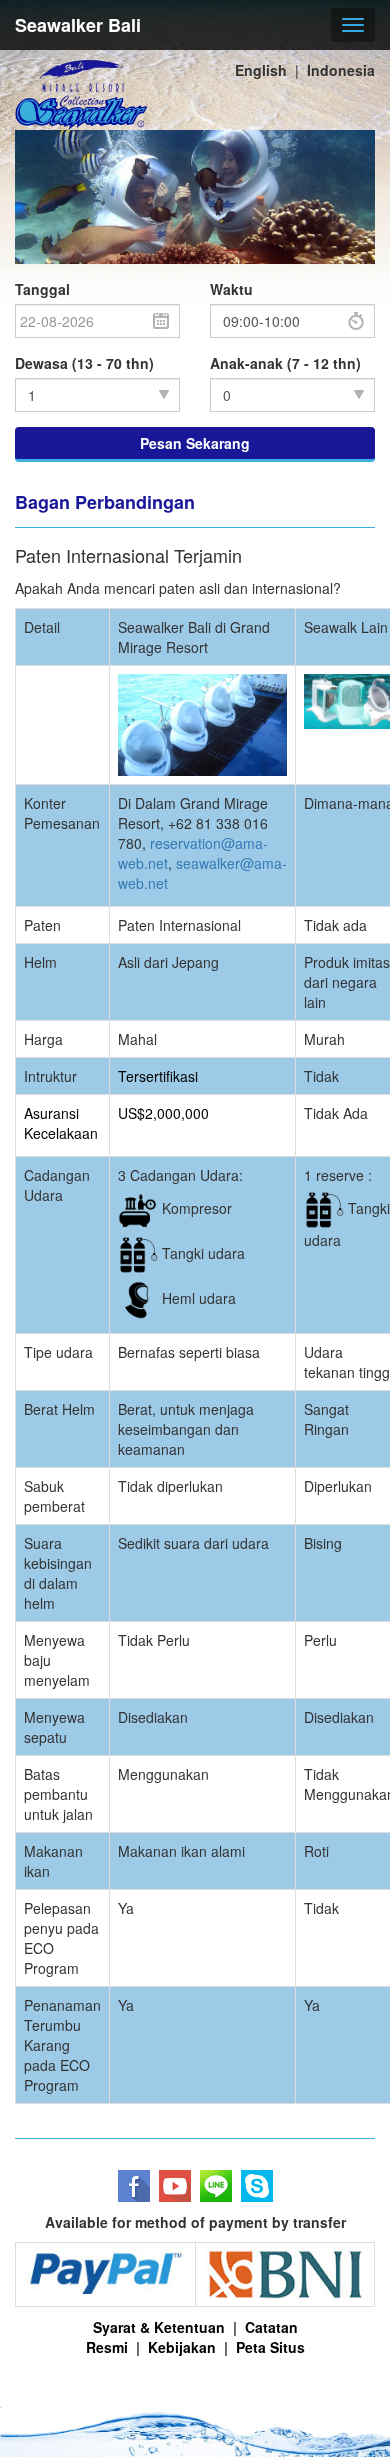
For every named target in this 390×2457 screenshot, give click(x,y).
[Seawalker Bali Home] (81, 95)
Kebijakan (182, 2347)
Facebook (134, 2186)
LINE (216, 2186)
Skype (257, 2186)
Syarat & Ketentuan (159, 2327)
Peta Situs (270, 2347)
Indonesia (341, 70)
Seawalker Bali (78, 25)
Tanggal (42, 289)
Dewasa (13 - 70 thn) (84, 363)
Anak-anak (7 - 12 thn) (285, 363)
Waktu (231, 289)
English (261, 70)
